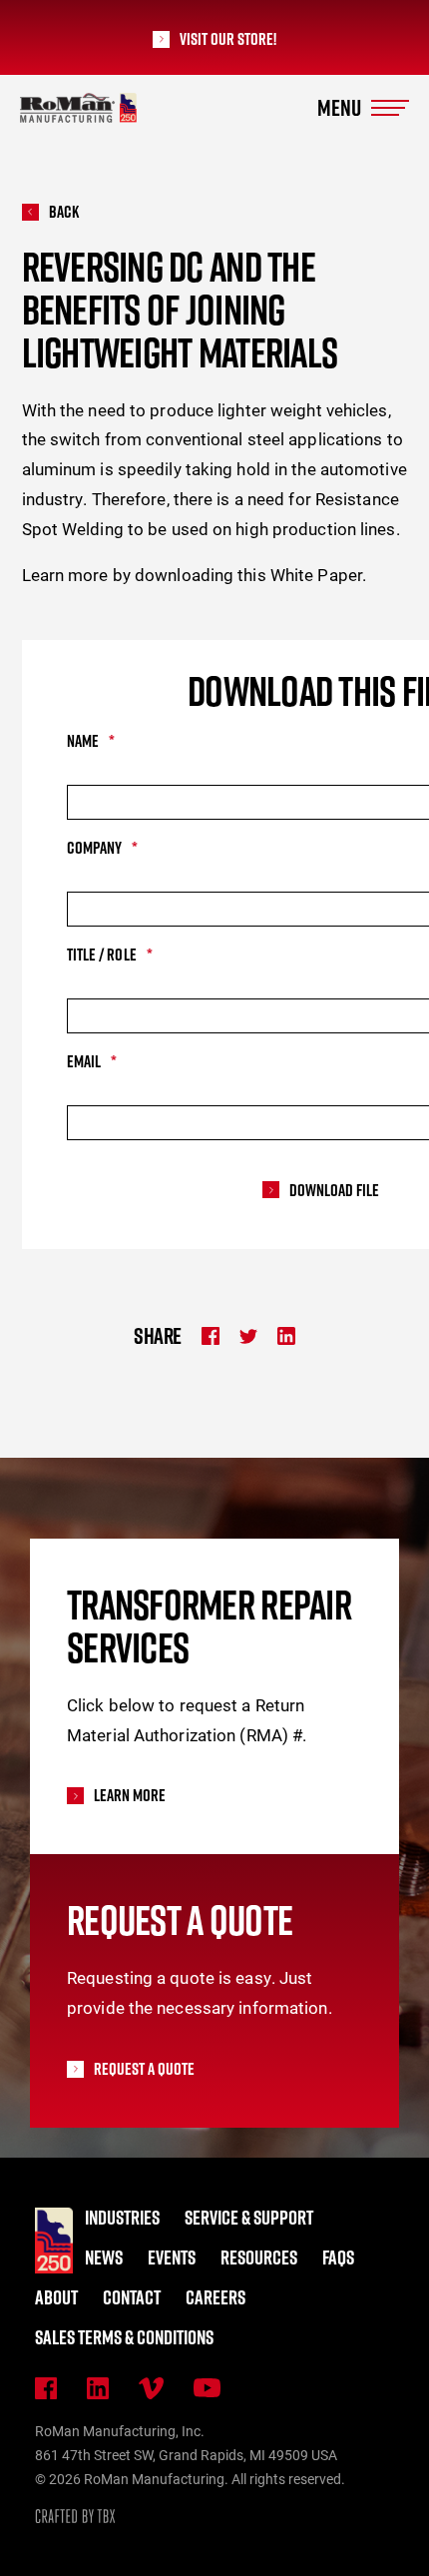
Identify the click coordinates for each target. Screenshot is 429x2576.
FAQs (338, 2257)
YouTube (207, 2388)
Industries (122, 2218)
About (56, 2297)
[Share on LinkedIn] (286, 1336)
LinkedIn (98, 2388)
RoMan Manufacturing (78, 108)
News (104, 2257)
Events (172, 2257)
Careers (215, 2297)
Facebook (46, 2388)
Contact (132, 2297)
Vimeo (151, 2388)
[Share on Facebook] (211, 1336)
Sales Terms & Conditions (124, 2337)
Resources (259, 2257)
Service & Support (249, 2218)
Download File (334, 1191)
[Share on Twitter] (248, 1336)
